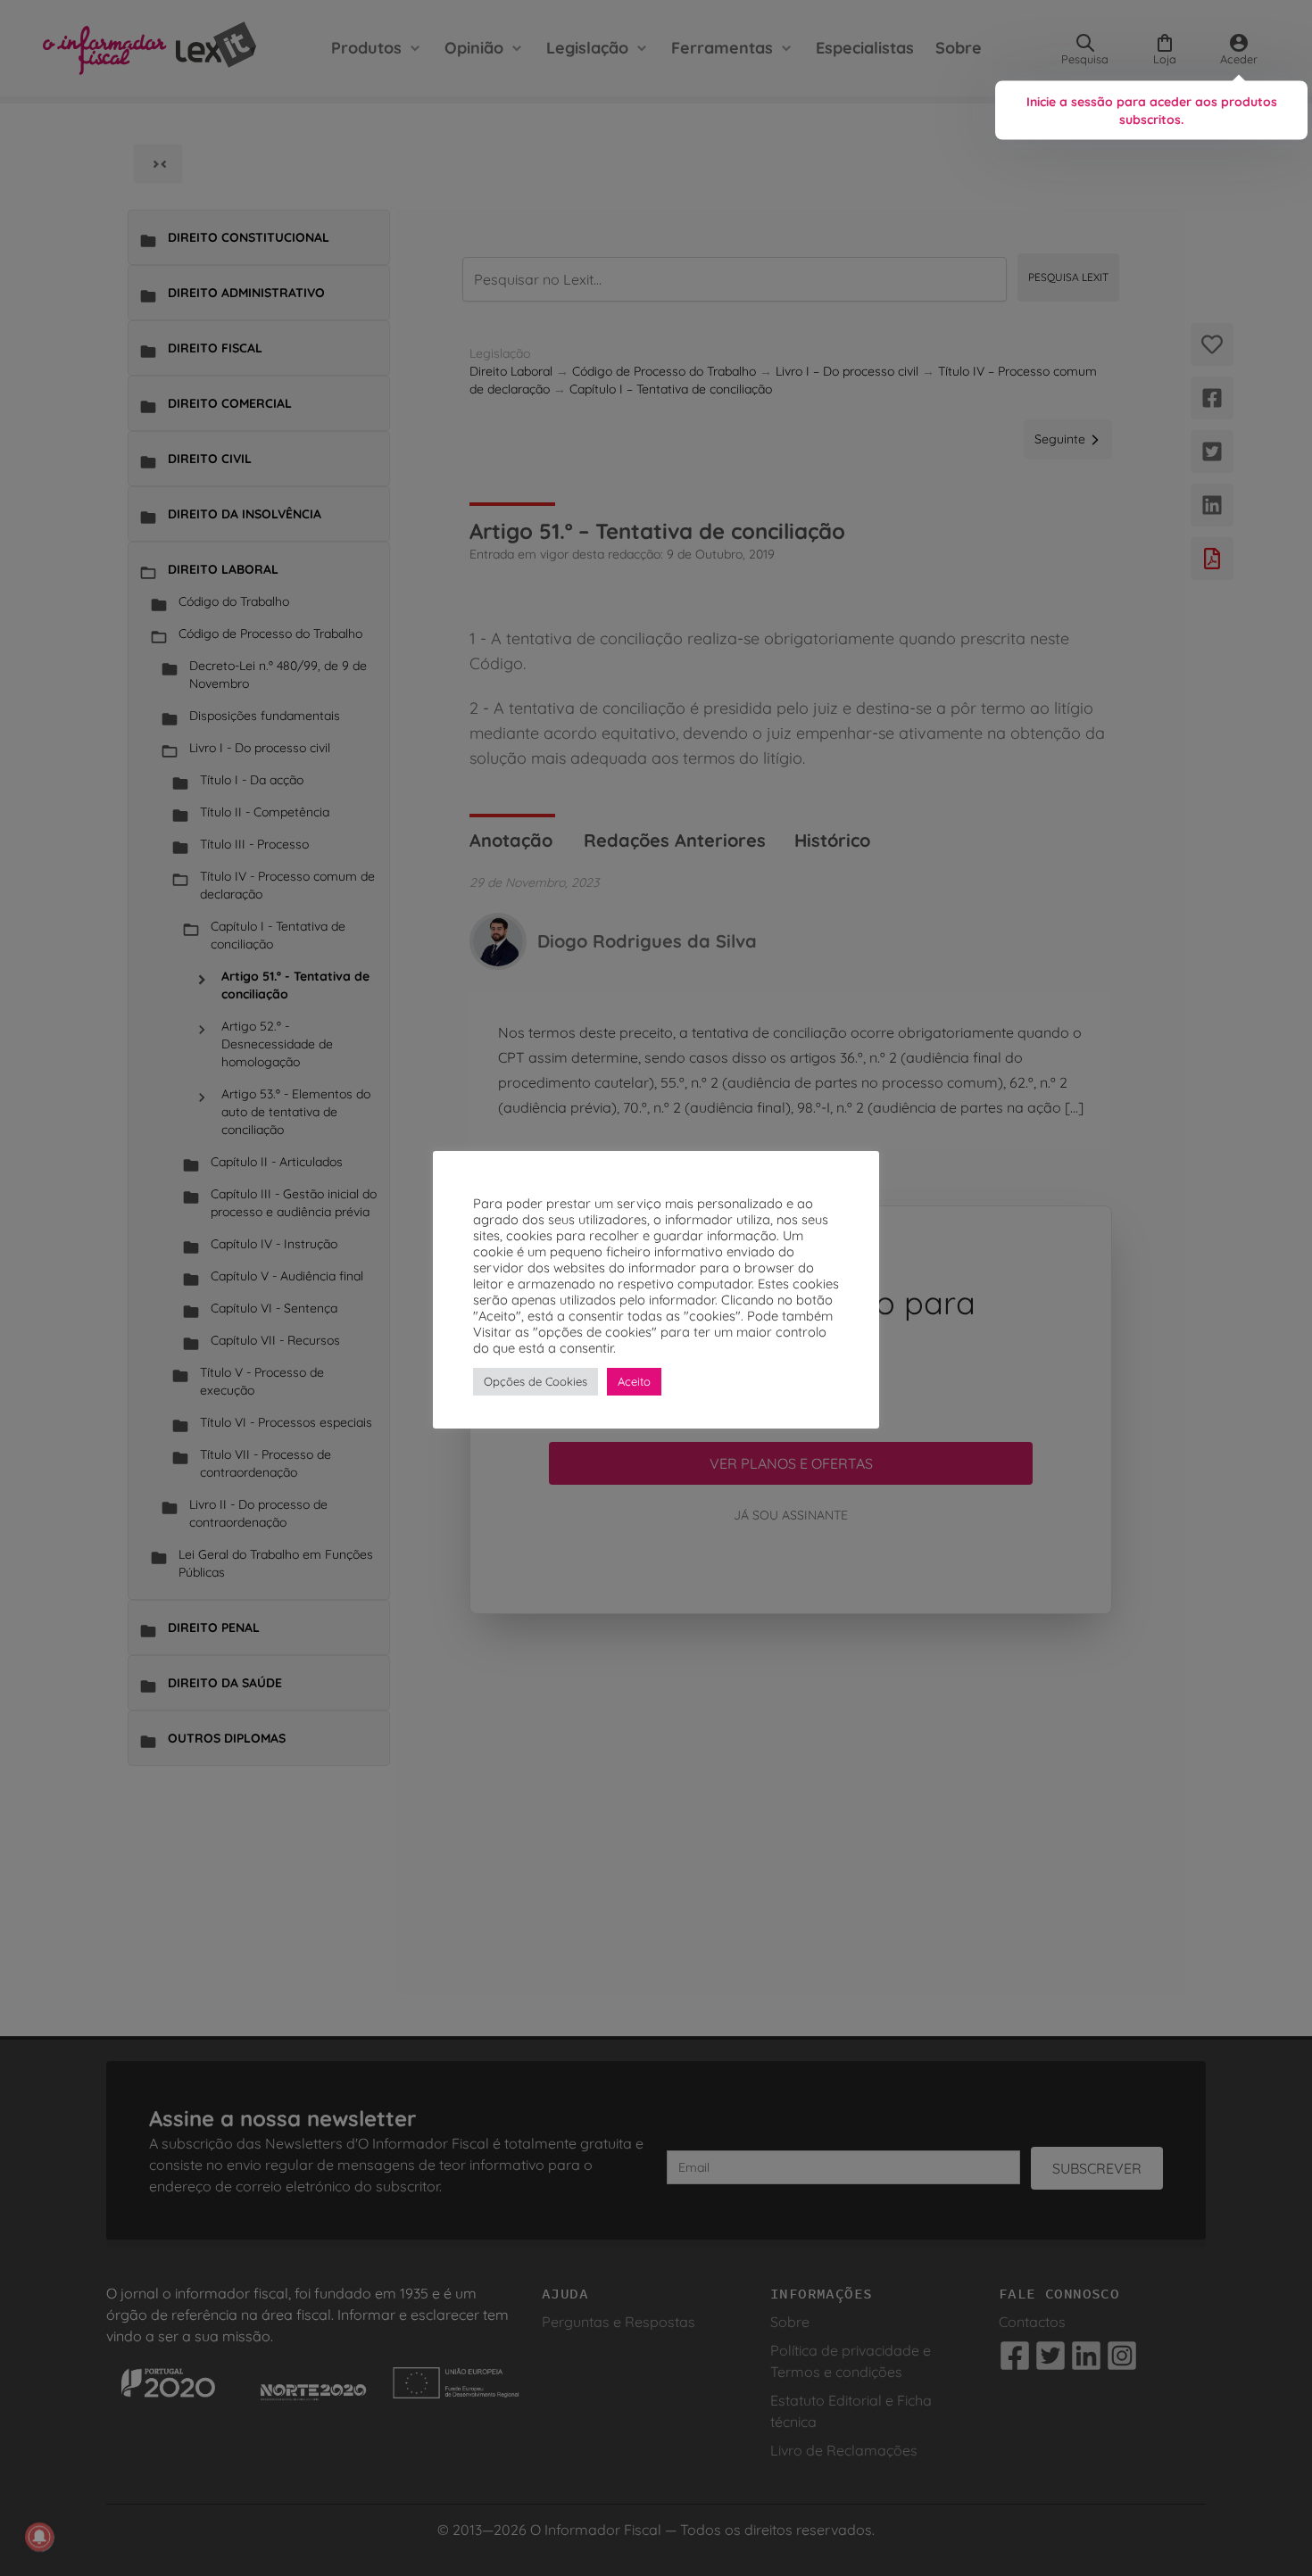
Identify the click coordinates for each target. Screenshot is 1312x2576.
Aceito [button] (634, 1381)
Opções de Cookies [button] (536, 1381)
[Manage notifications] (39, 2537)
